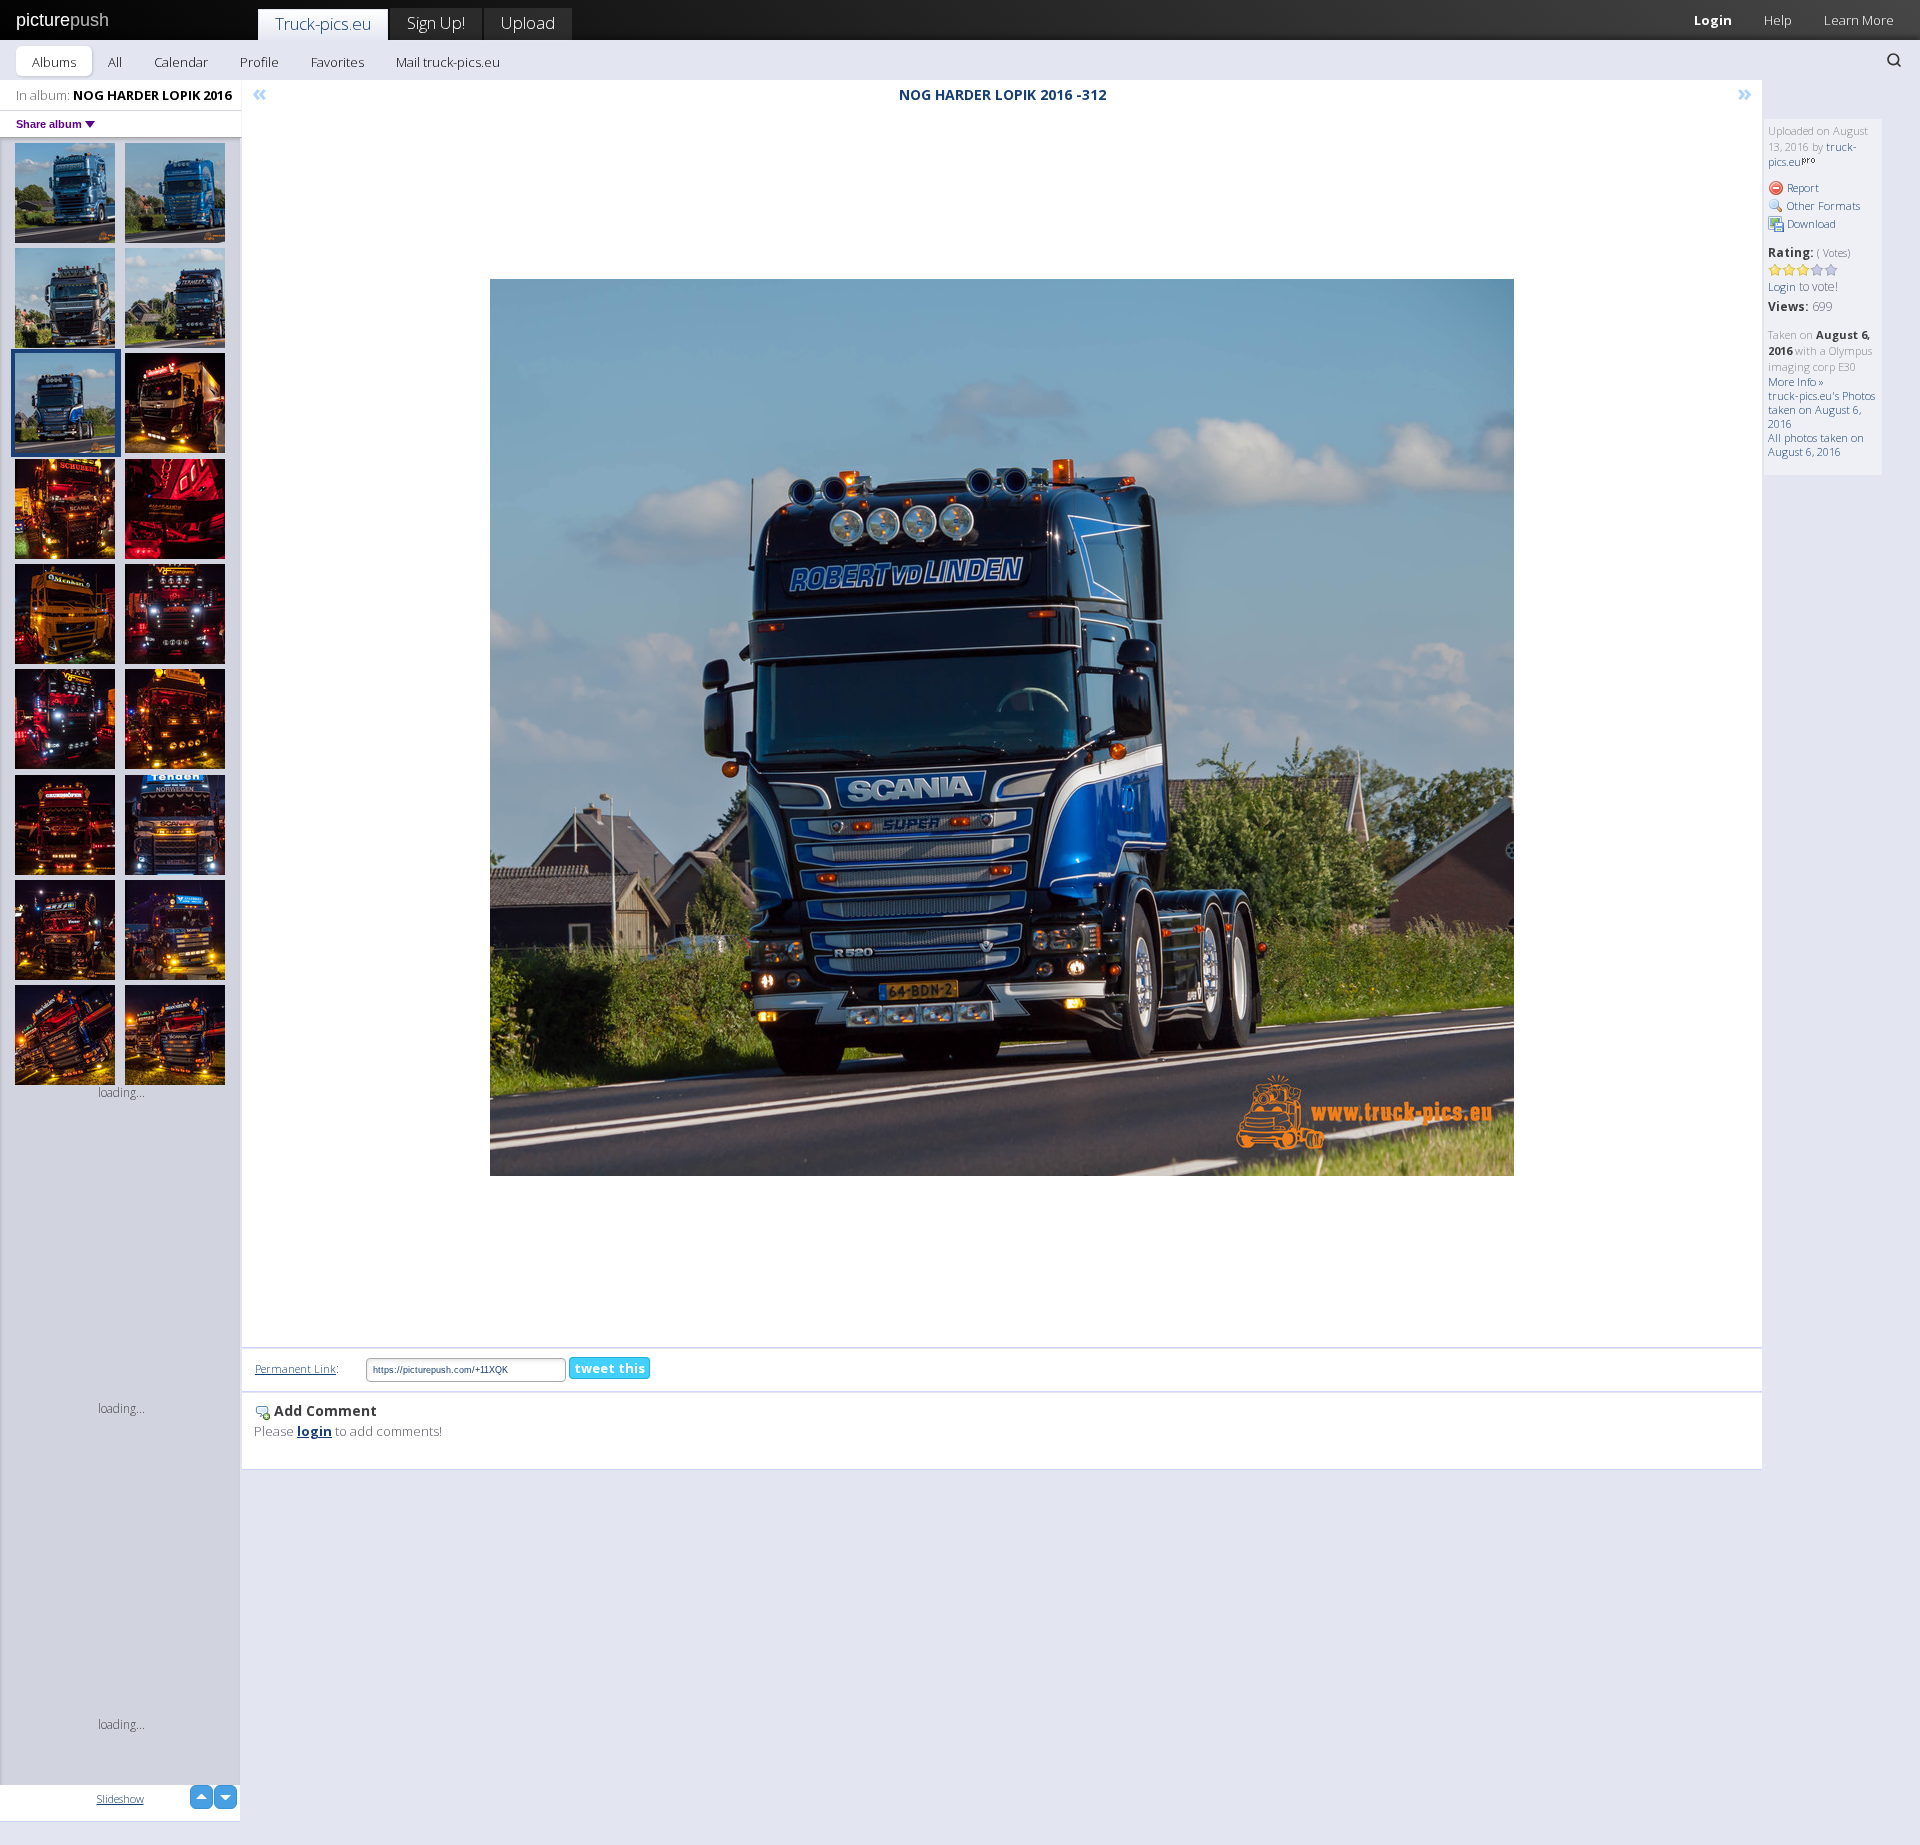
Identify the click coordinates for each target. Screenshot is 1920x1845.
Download (1810, 223)
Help (1778, 20)
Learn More (1859, 20)
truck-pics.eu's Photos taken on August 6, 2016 (1821, 409)
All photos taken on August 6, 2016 (1816, 444)
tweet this (609, 1368)
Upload (528, 22)
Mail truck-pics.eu (448, 62)
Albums (54, 62)
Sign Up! (436, 22)
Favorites (337, 62)
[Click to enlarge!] (1002, 727)
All (115, 62)
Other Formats (1822, 205)
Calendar (181, 62)
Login (1713, 20)
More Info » (1796, 381)
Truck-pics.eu (323, 23)
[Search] (1894, 60)
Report (1801, 187)
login (314, 1431)
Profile (259, 62)
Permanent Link (295, 1368)
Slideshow (120, 1798)
